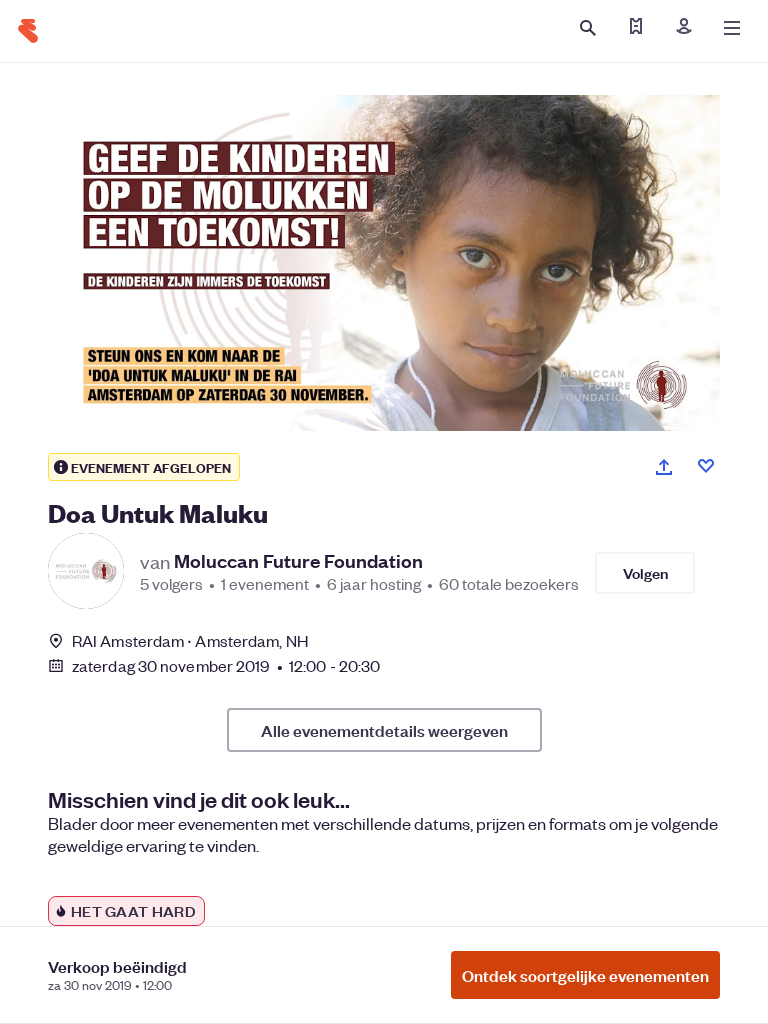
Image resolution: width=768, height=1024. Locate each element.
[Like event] (706, 466)
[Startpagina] (28, 31)
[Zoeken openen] (588, 28)
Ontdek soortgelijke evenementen (585, 975)
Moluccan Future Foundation (298, 561)
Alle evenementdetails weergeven (384, 730)
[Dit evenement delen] (664, 467)
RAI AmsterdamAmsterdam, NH (190, 640)
